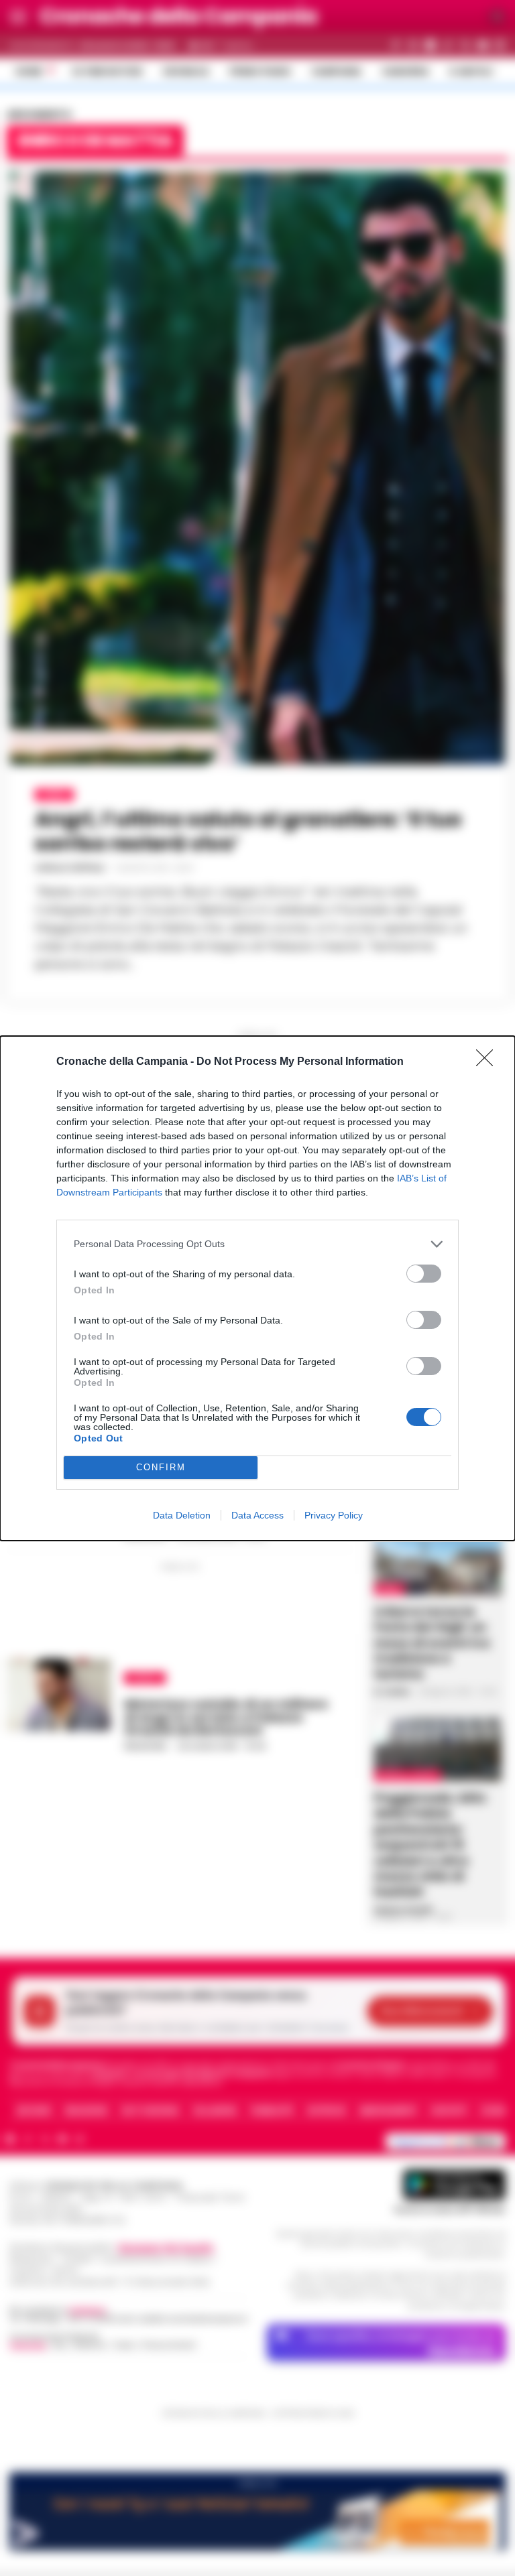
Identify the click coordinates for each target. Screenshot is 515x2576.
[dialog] (257, 1288)
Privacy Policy (334, 1515)
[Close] (489, 1062)
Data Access (257, 1515)
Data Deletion (182, 1515)
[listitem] (257, 1244)
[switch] (424, 1274)
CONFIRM (161, 1467)
